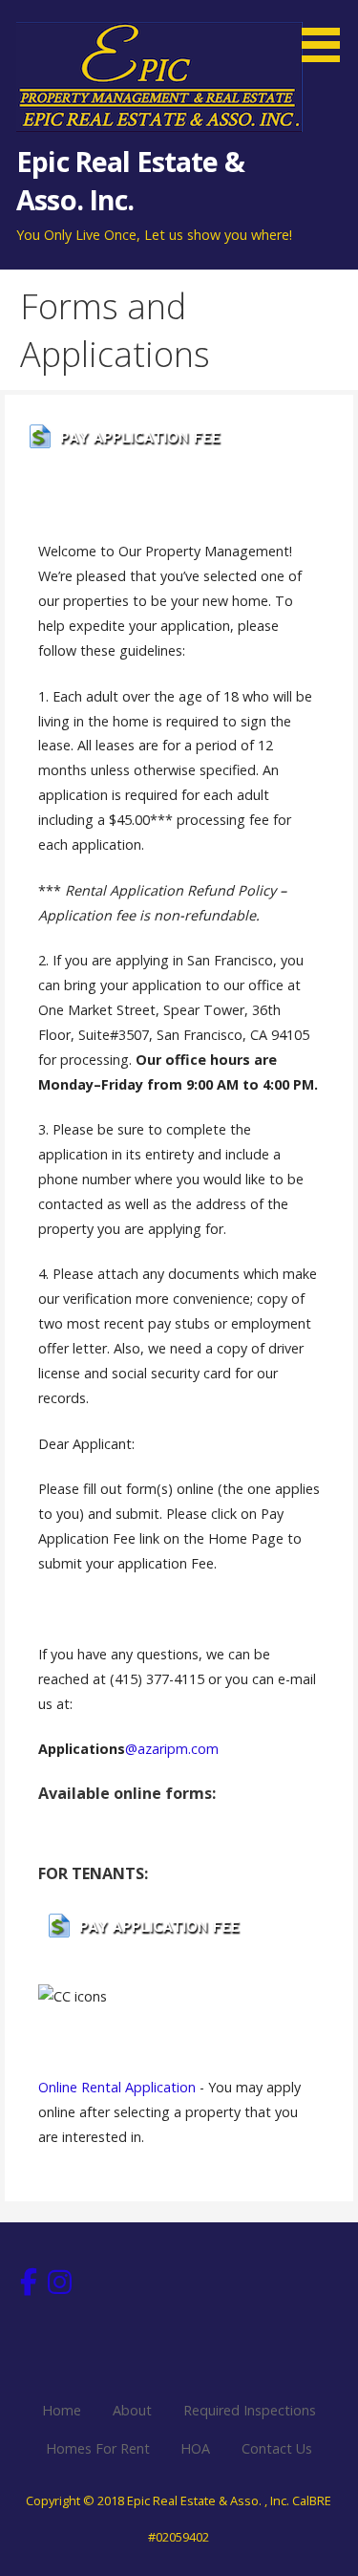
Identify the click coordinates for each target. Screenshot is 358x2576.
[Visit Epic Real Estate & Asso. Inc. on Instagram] (60, 2287)
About (132, 2410)
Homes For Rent (98, 2448)
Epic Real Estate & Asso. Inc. (130, 180)
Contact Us (277, 2448)
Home (62, 2410)
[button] (327, 34)
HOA (195, 2448)
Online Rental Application (117, 2087)
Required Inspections (250, 2410)
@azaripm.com (172, 1749)
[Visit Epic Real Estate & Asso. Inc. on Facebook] (29, 2287)
